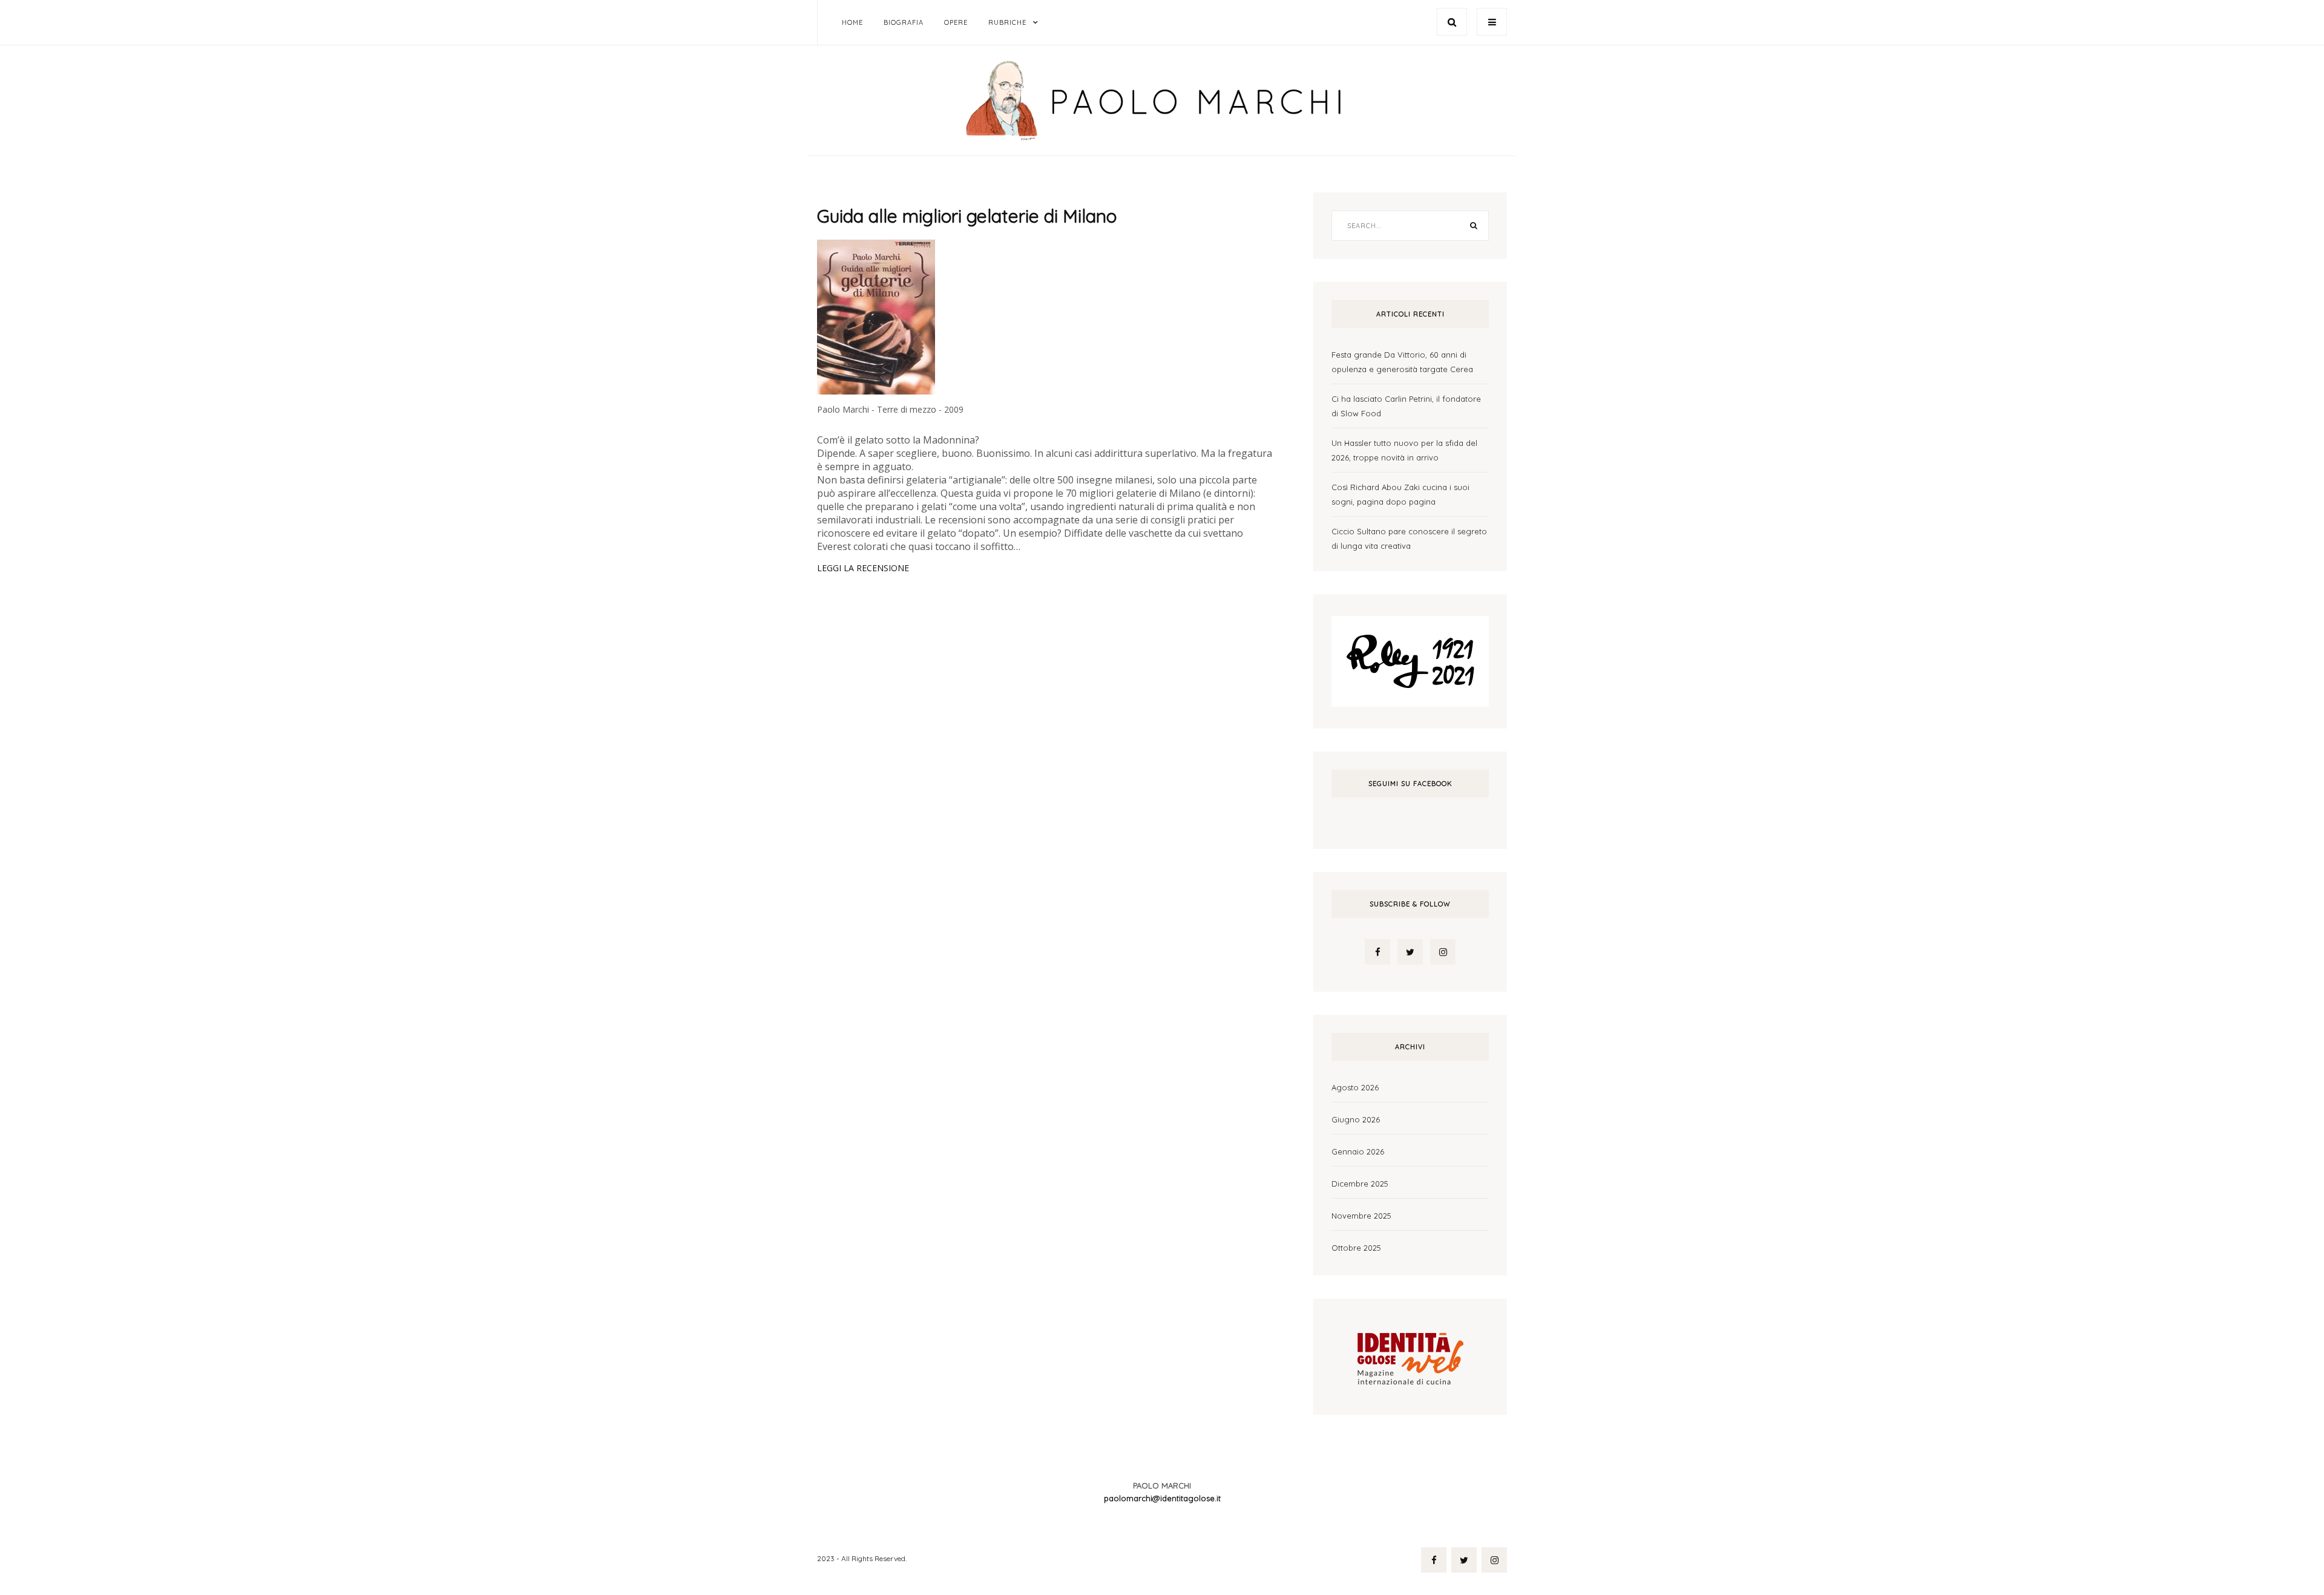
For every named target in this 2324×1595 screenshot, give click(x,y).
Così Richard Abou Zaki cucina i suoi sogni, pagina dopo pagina (1400, 494)
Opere (956, 22)
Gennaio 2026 (1358, 1151)
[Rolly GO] (1410, 660)
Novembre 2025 (1361, 1216)
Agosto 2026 (1355, 1087)
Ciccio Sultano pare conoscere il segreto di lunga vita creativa (1409, 539)
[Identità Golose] (1410, 1355)
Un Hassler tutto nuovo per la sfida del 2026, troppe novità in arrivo (1404, 450)
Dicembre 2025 (1360, 1184)
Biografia (904, 22)
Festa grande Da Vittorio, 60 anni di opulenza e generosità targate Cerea (1402, 362)
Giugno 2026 (1356, 1119)
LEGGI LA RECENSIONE (863, 568)
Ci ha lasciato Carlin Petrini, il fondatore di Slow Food (1406, 406)
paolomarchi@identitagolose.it (1162, 1498)
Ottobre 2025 (1356, 1248)
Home (852, 22)
